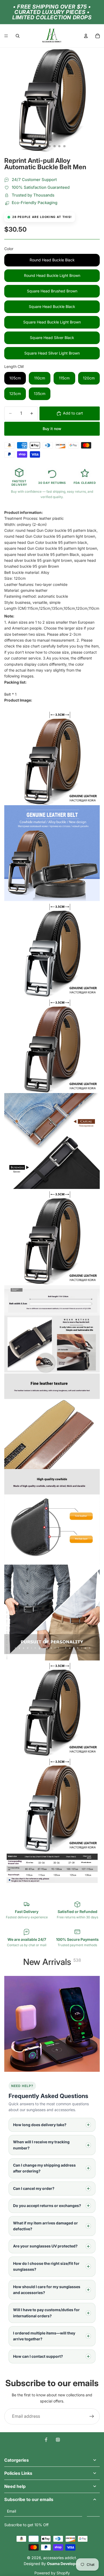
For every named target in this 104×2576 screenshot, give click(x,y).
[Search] (18, 36)
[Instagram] (58, 2440)
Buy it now (52, 429)
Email (11, 2511)
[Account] (86, 36)
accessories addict (60, 2558)
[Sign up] (92, 2416)
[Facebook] (46, 2440)
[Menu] (6, 36)
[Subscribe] (93, 2511)
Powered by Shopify (52, 2573)
